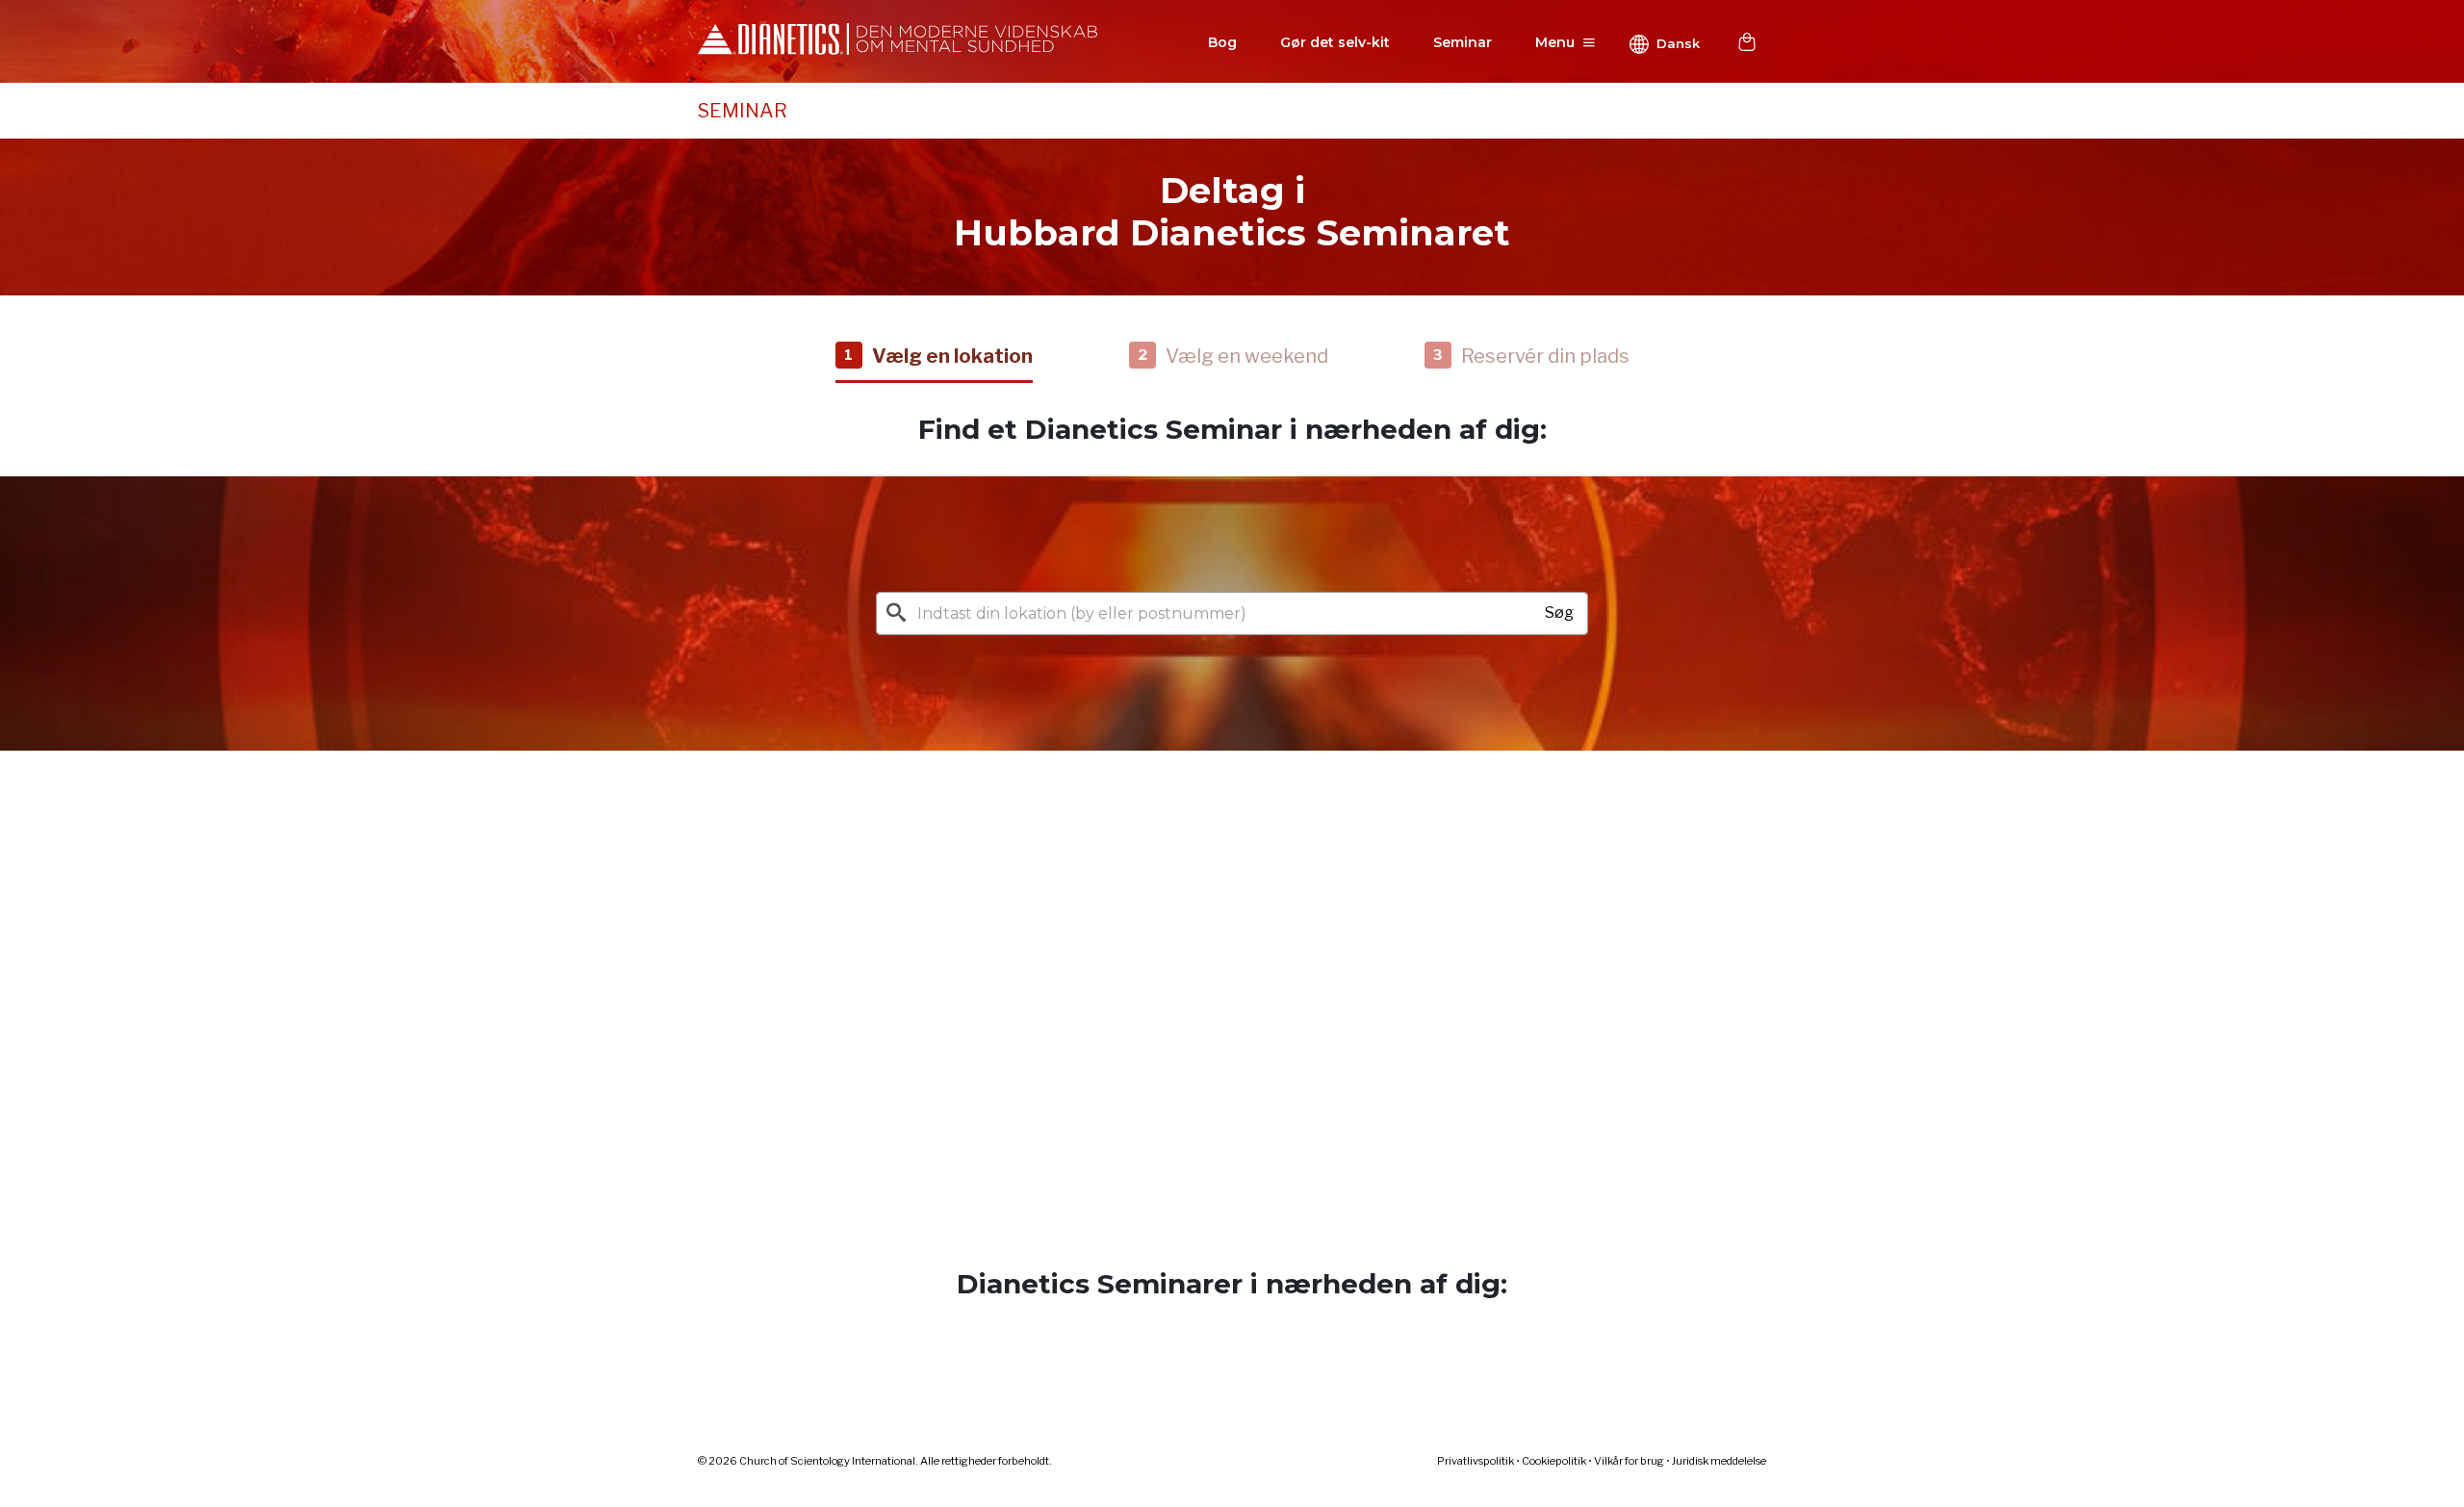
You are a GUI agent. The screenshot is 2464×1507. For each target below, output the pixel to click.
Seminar (1463, 42)
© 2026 (875, 1461)
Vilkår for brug (1629, 1461)
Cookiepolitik (1554, 1461)
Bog (1222, 42)
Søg (1559, 613)
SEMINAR (743, 111)
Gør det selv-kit (1335, 42)
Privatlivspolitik (1476, 1461)
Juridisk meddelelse (1719, 1461)
